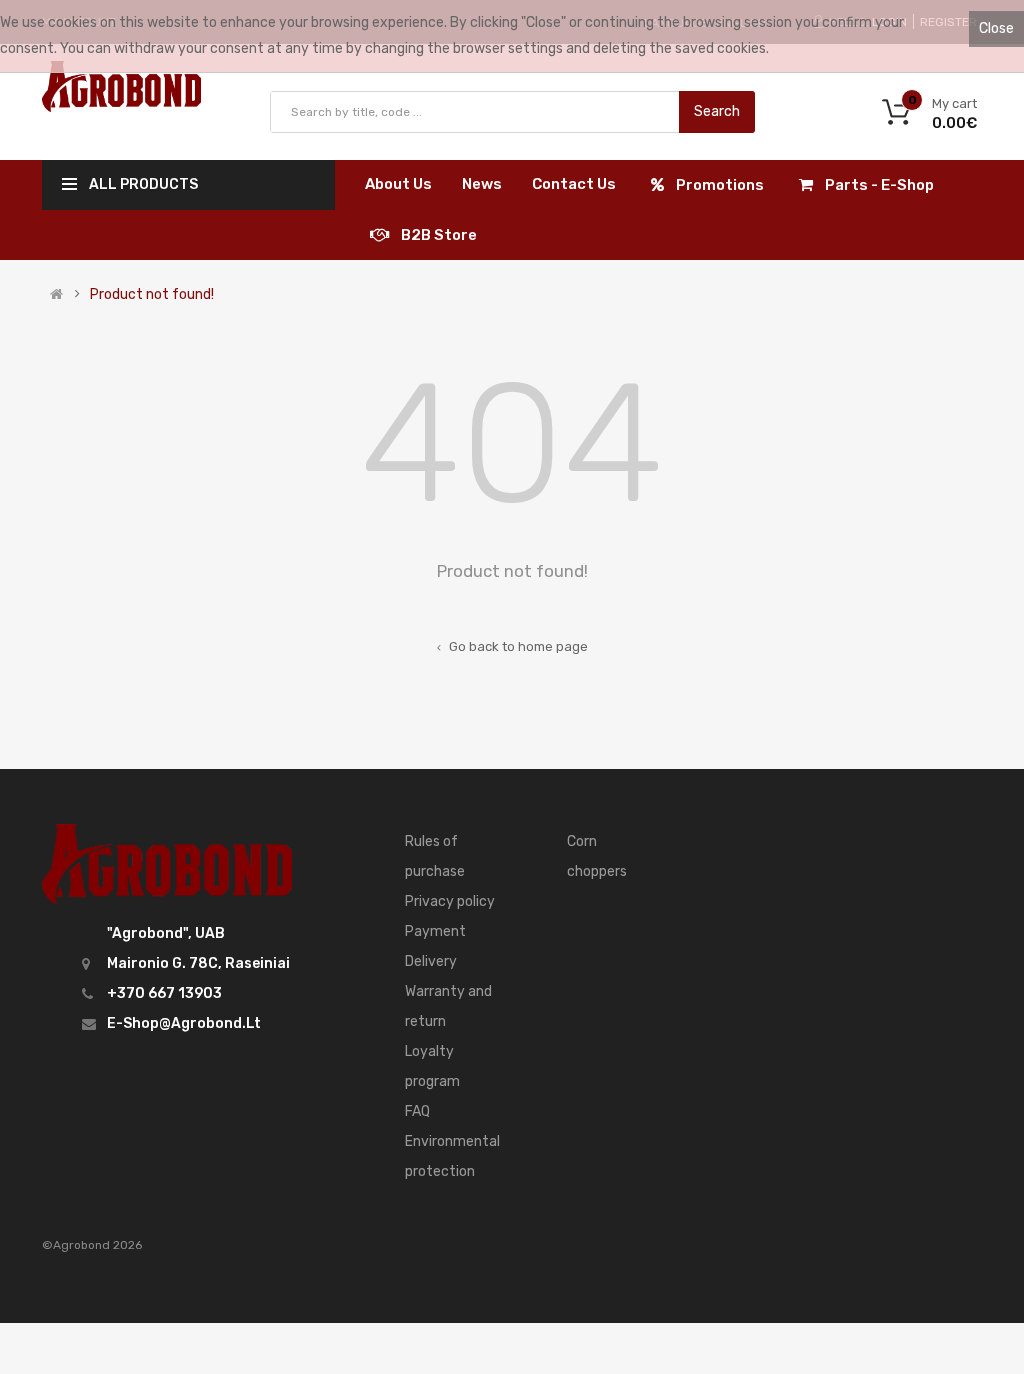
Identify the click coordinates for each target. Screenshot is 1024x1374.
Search (717, 111)
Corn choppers (597, 856)
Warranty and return (448, 1006)
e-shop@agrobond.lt (184, 1023)
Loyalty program (432, 1066)
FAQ (417, 1111)
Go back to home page (517, 646)
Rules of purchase (435, 856)
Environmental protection (452, 1156)
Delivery (431, 961)
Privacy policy (450, 901)
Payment (435, 931)
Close (996, 28)
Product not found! (152, 295)
